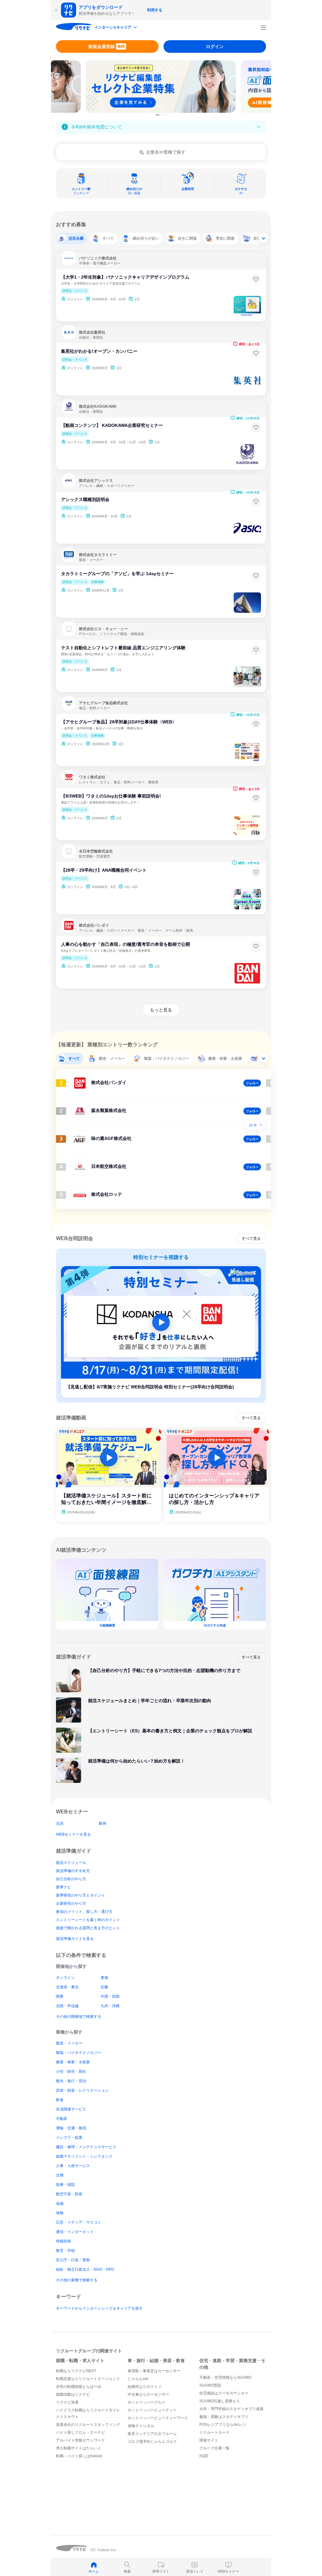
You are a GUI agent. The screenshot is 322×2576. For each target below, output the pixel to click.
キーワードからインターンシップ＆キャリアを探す (99, 2308)
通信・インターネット (75, 2232)
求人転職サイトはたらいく (79, 2448)
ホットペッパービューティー (152, 2410)
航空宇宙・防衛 (69, 2194)
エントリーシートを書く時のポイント (88, 1920)
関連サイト (209, 2440)
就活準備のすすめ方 (73, 1871)
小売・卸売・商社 (71, 2072)
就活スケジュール (71, 1863)
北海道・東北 (67, 1987)
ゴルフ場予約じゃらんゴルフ (152, 2442)
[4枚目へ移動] (165, 115)
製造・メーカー (69, 2043)
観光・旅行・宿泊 (71, 2081)
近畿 (104, 1987)
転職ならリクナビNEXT (76, 2371)
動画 (103, 1823)
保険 (60, 2213)
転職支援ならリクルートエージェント (88, 2379)
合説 (60, 1823)
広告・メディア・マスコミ (79, 2222)
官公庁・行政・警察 (73, 2260)
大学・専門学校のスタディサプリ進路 (231, 2409)
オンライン (65, 1978)
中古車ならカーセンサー (148, 2394)
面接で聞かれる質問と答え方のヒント (88, 1928)
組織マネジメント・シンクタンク (84, 2156)
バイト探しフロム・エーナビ (80, 2432)
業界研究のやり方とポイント (80, 1895)
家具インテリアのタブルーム (152, 2434)
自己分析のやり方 (71, 1879)
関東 (60, 1996)
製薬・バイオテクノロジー (79, 2053)
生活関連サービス (71, 2109)
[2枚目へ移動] (161, 115)
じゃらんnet (138, 2379)
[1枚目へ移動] (158, 115)
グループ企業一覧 (214, 2448)
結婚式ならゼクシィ (145, 2387)
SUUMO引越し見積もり (220, 2401)
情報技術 (64, 2241)
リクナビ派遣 (67, 2402)
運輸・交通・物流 (71, 2128)
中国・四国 (110, 1996)
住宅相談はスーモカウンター (224, 2393)
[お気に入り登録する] (256, 279)
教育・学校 (65, 2251)
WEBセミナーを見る (73, 1834)
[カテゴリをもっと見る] (264, 238)
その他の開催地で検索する (79, 2017)
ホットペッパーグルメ (147, 2402)
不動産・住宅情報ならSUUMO (225, 2377)
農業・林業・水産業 (73, 2062)
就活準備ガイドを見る (75, 1939)
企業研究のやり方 (71, 1903)
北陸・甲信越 (67, 2006)
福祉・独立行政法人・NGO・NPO (85, 2269)
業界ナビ (64, 1887)
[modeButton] (116, 28)
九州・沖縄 (110, 2006)
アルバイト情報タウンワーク (80, 2440)
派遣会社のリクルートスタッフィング (88, 2425)
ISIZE (204, 2456)
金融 (60, 2203)
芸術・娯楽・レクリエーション (82, 2090)
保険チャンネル (141, 2426)
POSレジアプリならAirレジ (223, 2425)
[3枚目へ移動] (163, 115)
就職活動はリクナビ (73, 2394)
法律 (60, 2175)
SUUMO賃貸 (210, 2385)
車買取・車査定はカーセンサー (154, 2371)
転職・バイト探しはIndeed (79, 2456)
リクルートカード (214, 2432)
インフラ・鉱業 (69, 2138)
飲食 (60, 2100)
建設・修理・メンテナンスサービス (86, 2147)
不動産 (62, 2119)
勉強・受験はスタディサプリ (224, 2417)
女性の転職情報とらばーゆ (79, 2387)
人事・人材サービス (73, 2166)
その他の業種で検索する (77, 2280)
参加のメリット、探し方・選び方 (84, 1912)
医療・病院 (65, 2185)
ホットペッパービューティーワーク (158, 2418)
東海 (104, 1978)
